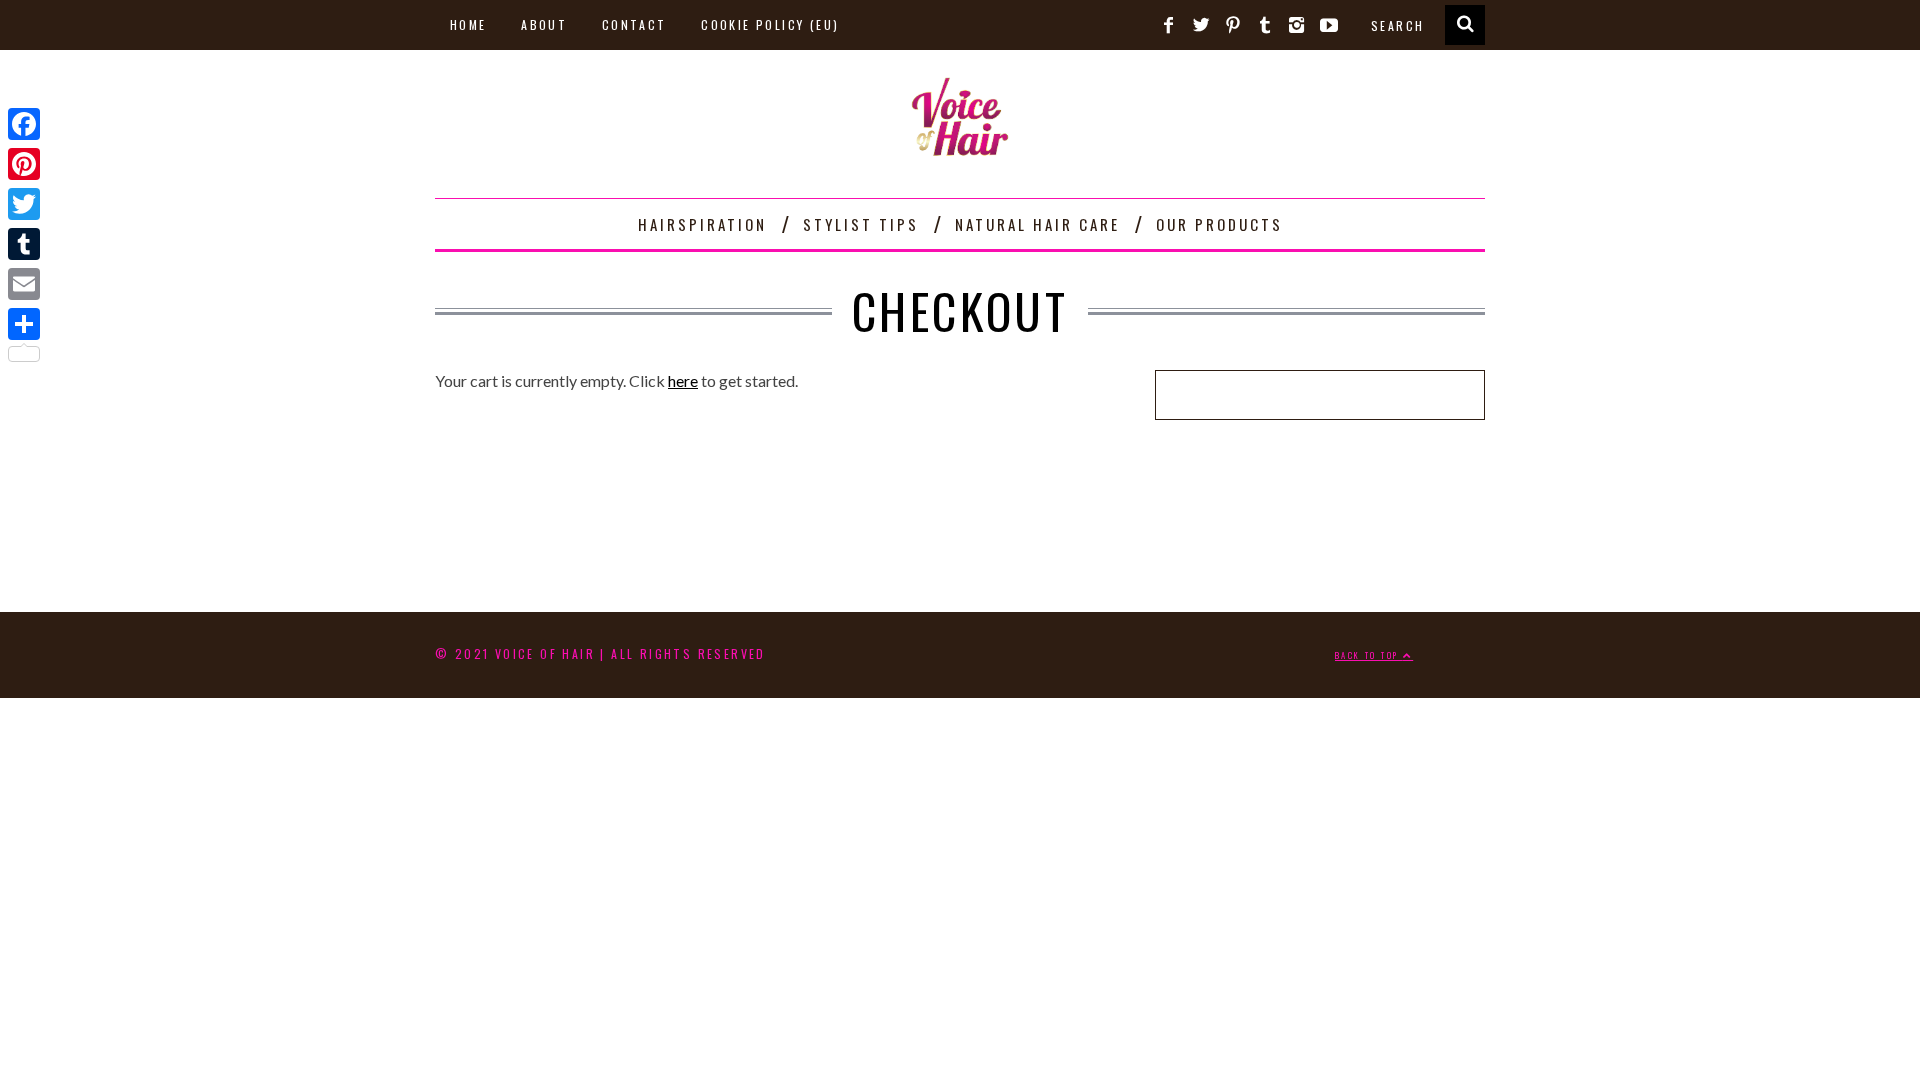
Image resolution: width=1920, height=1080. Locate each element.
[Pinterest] (24, 164)
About (544, 24)
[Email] (24, 284)
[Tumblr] (24, 244)
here (683, 380)
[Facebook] (24, 124)
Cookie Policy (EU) (770, 24)
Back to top (1369, 655)
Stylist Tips (861, 224)
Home (468, 24)
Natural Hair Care (1037, 224)
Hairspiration (702, 224)
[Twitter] (24, 204)
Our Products (1219, 224)
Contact (634, 24)
